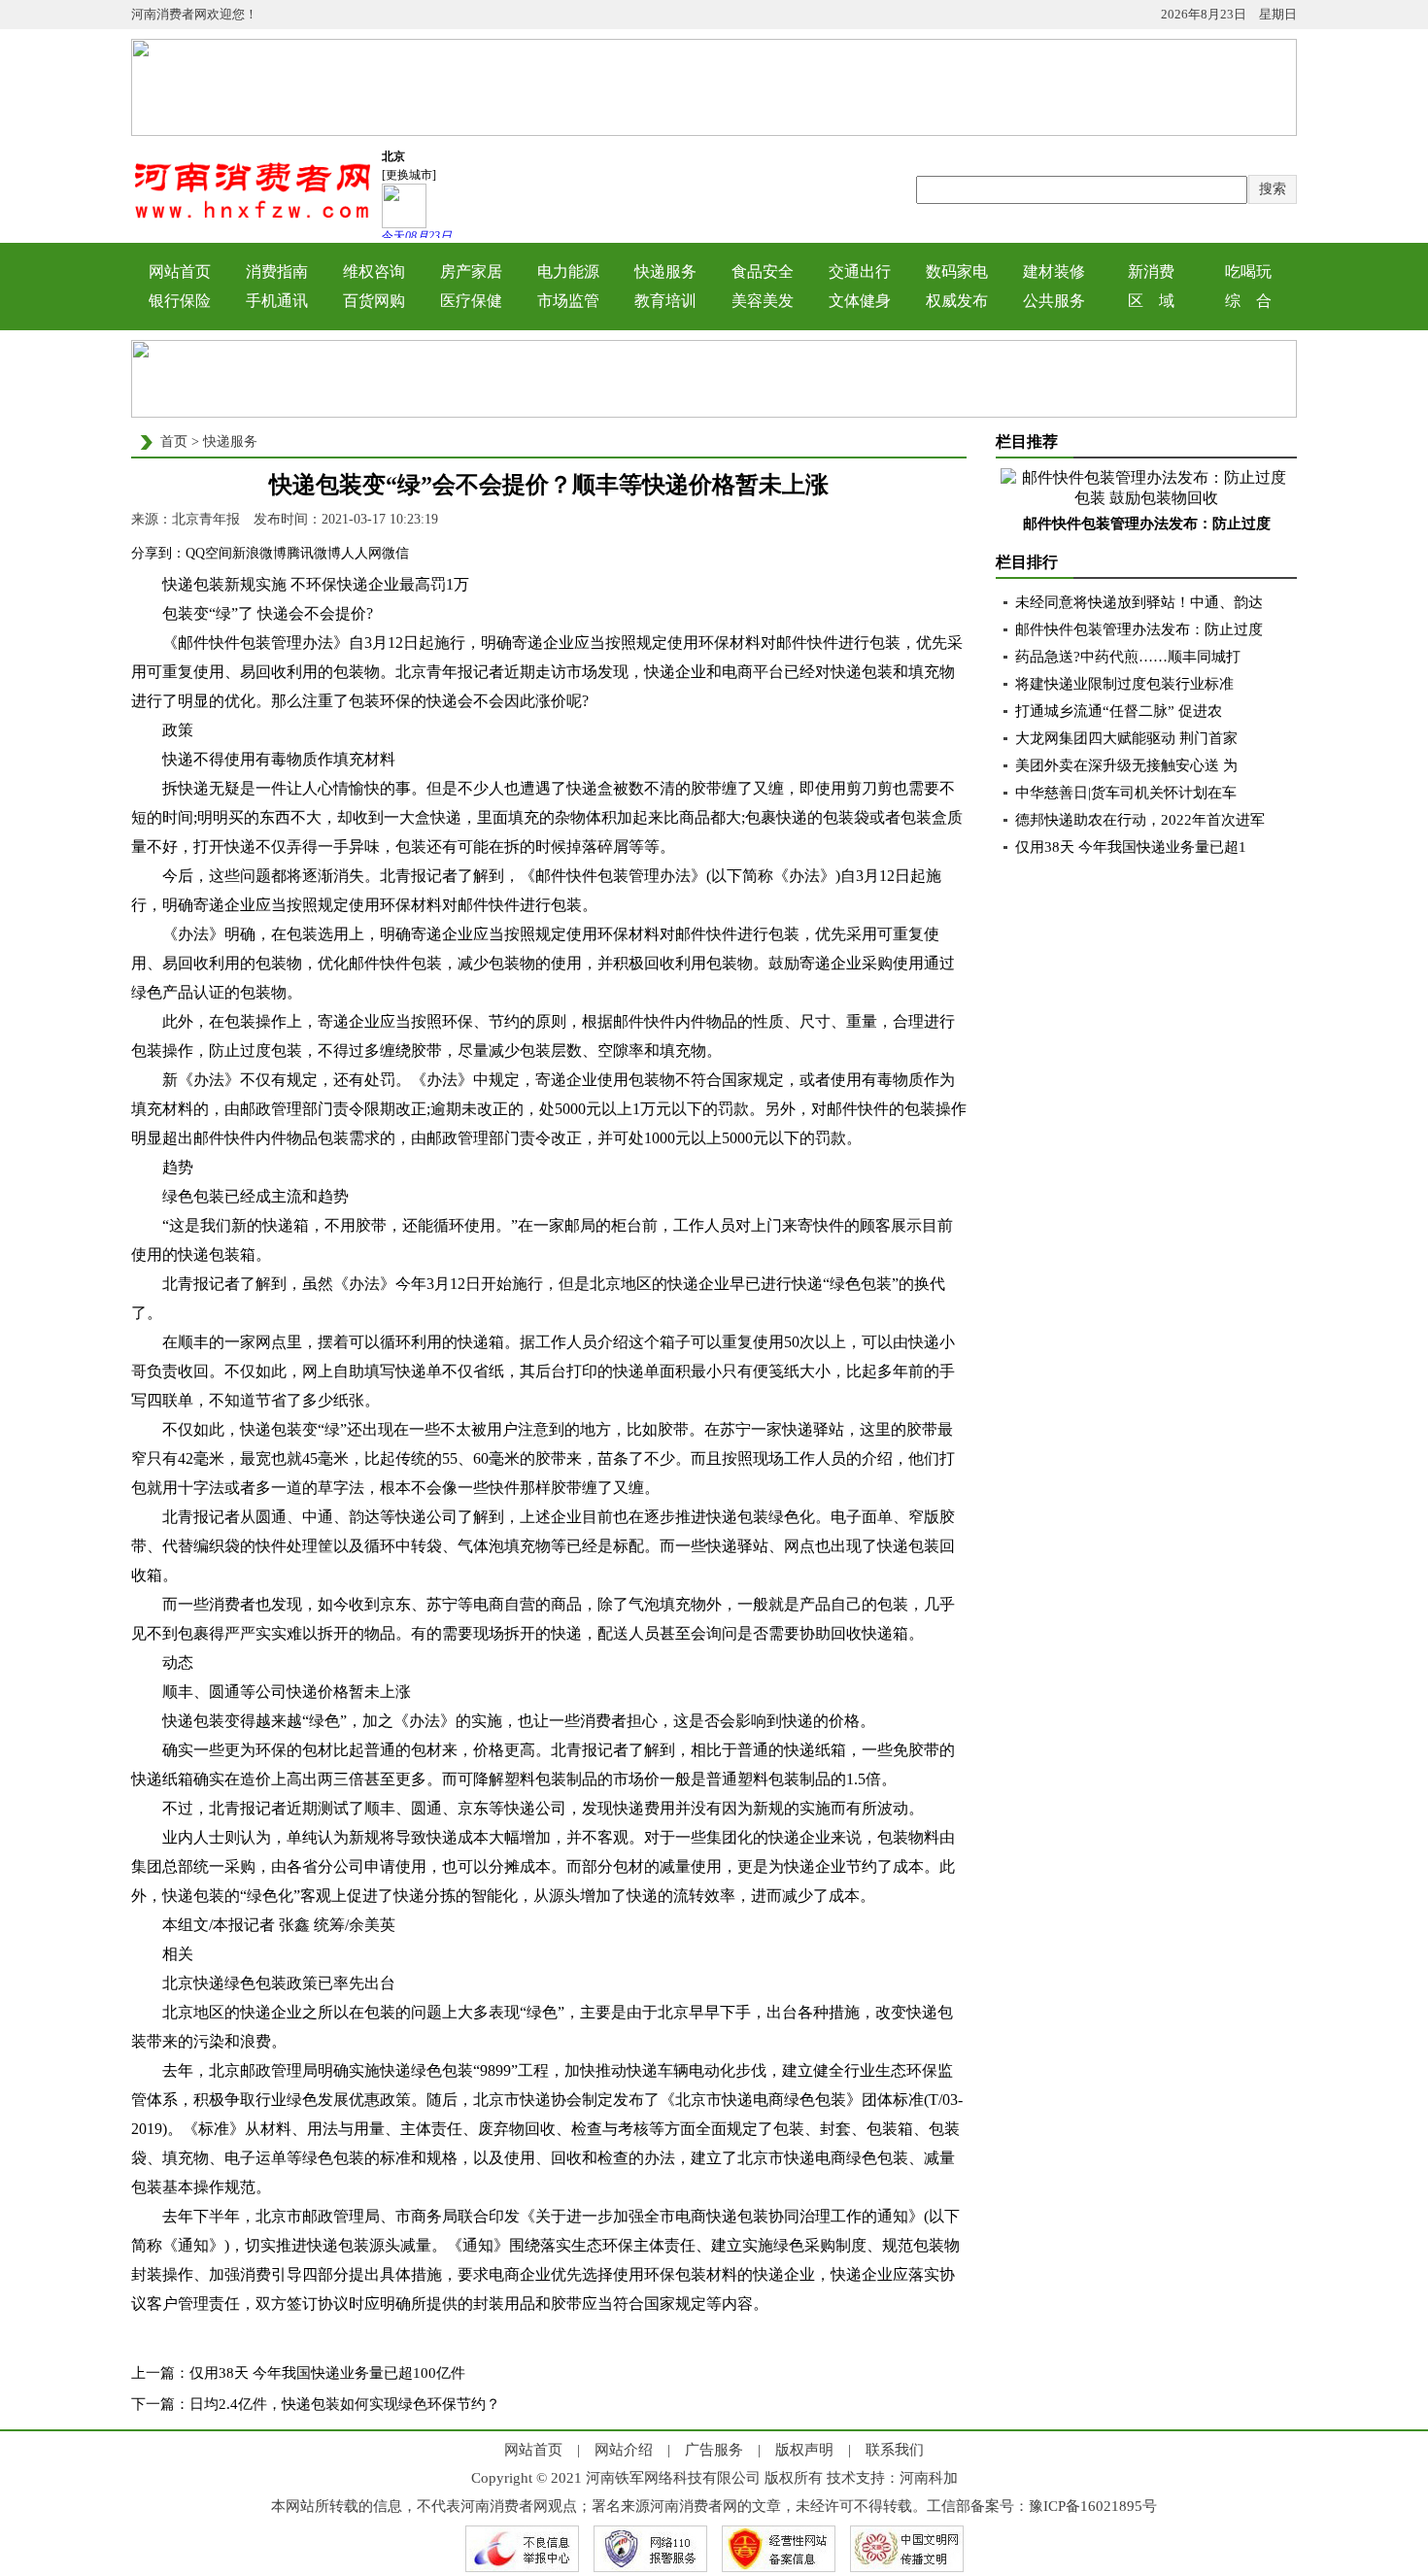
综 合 (1248, 301)
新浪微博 (259, 553)
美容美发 (763, 301)
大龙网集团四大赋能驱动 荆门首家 (1126, 738)
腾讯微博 (314, 553)
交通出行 (860, 271)
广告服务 (714, 2450)
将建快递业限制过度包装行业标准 (1124, 684)
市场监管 (568, 301)
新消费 (1151, 271)
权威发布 (957, 301)
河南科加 (929, 2478)
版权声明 (804, 2450)
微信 (395, 553)
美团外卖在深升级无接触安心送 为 (1126, 765)
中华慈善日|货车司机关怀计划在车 (1126, 793)
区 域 (1151, 301)
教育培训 (665, 301)
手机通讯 (277, 301)
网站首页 (180, 271)
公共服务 (1054, 301)
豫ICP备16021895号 (1093, 2506)
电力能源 (568, 271)
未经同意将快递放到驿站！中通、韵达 (1139, 602)
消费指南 (277, 271)
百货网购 (374, 301)
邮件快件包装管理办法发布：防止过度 (1147, 524)
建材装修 (1054, 271)
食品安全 (763, 271)
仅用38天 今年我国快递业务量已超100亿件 (327, 2373)
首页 (174, 441)
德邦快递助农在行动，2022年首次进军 (1140, 820)
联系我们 (895, 2450)
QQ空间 (209, 553)
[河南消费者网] (253, 217)
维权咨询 (374, 271)
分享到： (158, 553)
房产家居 (471, 271)
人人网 (361, 553)
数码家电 (957, 271)
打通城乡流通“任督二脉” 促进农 (1119, 711)
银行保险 (180, 301)
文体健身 (860, 301)
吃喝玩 (1248, 271)
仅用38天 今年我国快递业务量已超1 (1131, 847)
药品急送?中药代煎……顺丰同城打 (1128, 657)
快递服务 (665, 271)
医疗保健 (471, 301)
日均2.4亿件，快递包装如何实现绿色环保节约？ (345, 2404)
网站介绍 (624, 2450)
